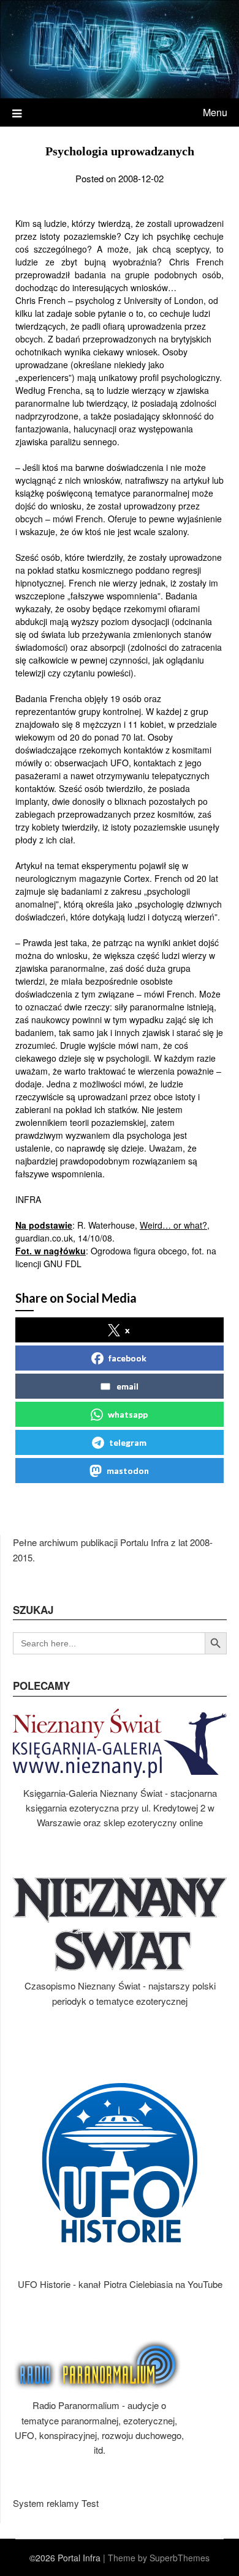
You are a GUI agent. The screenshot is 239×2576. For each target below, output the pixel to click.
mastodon (128, 1471)
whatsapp (128, 1414)
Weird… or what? (173, 1225)
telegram (128, 1442)
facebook (127, 1358)
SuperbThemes (180, 2558)
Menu (215, 112)
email (127, 1386)
